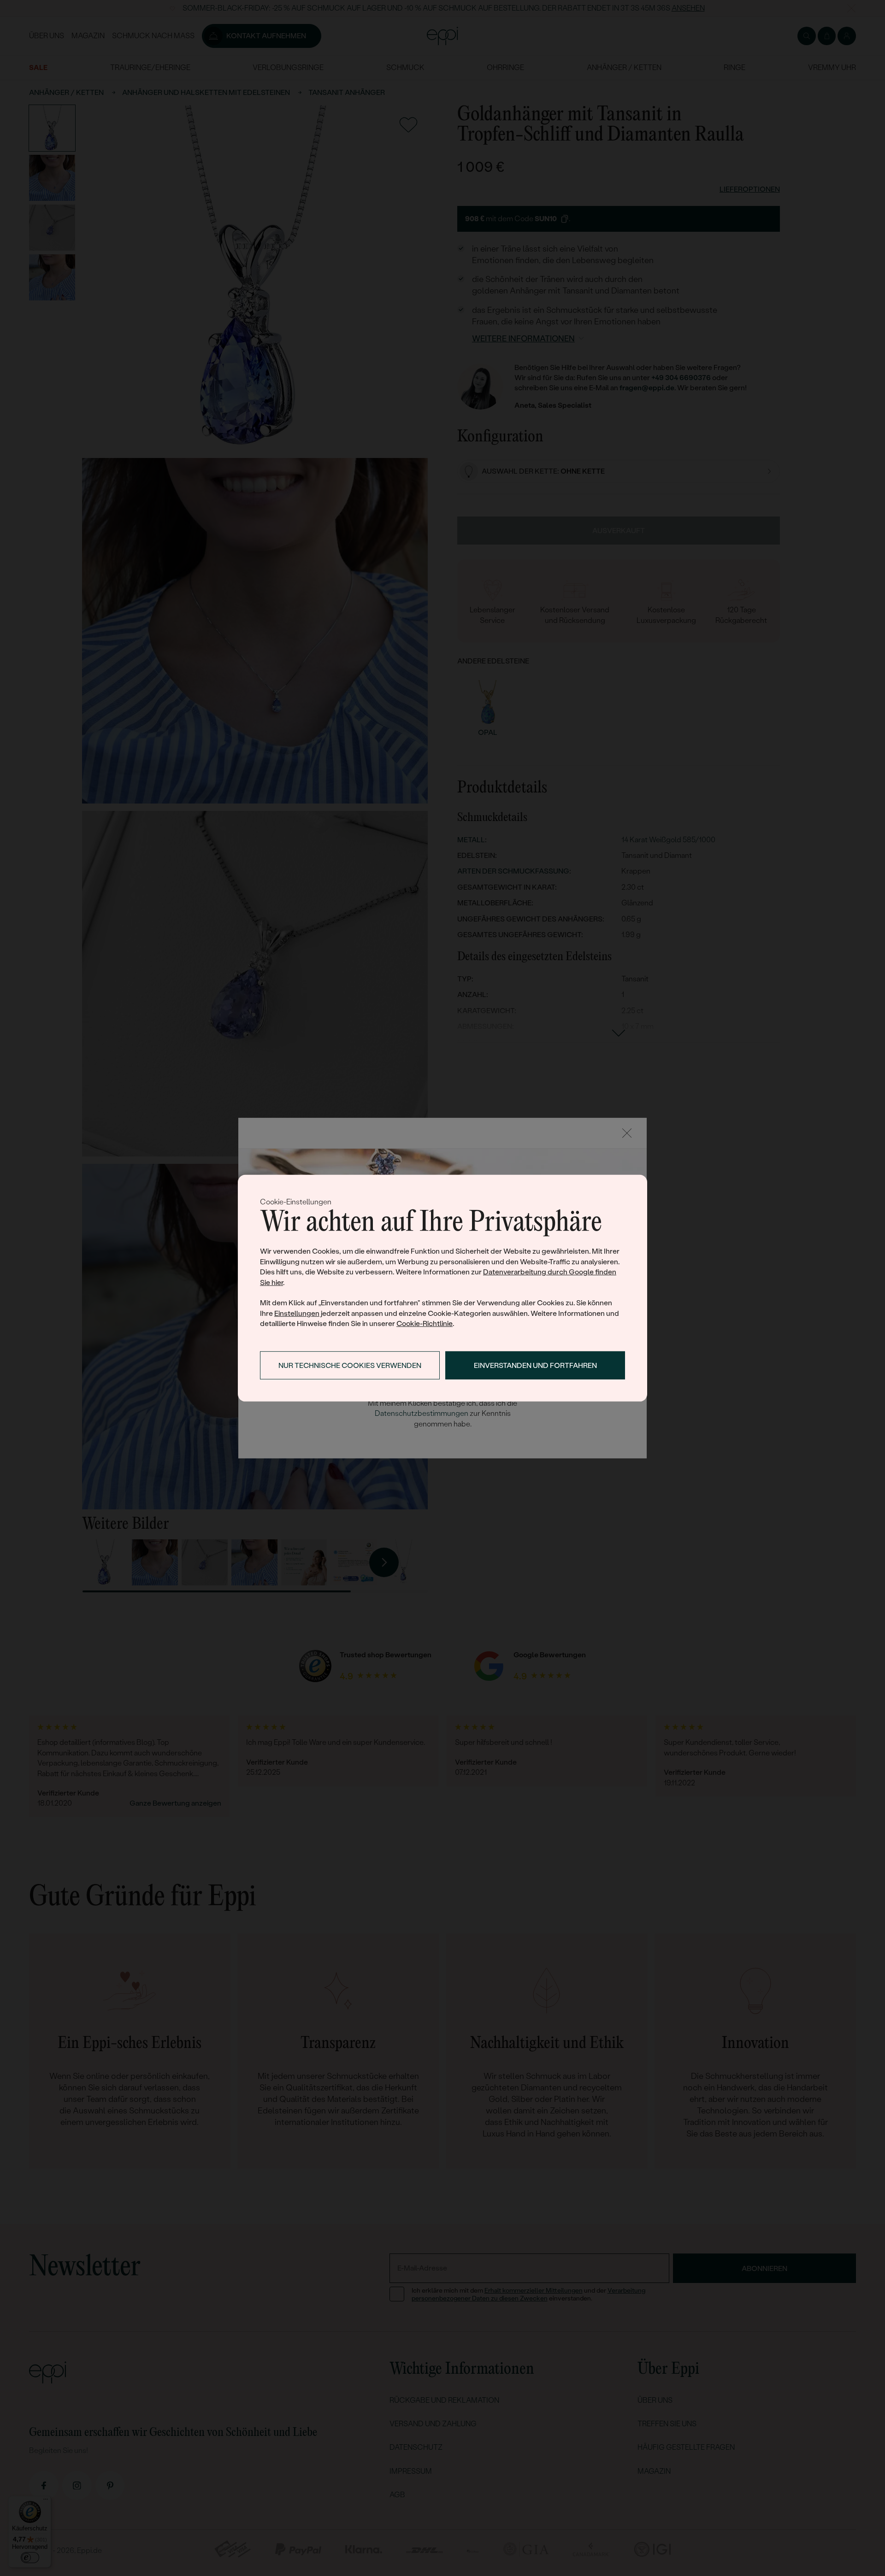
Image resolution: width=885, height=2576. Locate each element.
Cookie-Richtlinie (425, 1323)
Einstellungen (297, 1313)
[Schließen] (627, 1133)
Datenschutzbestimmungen (422, 1413)
